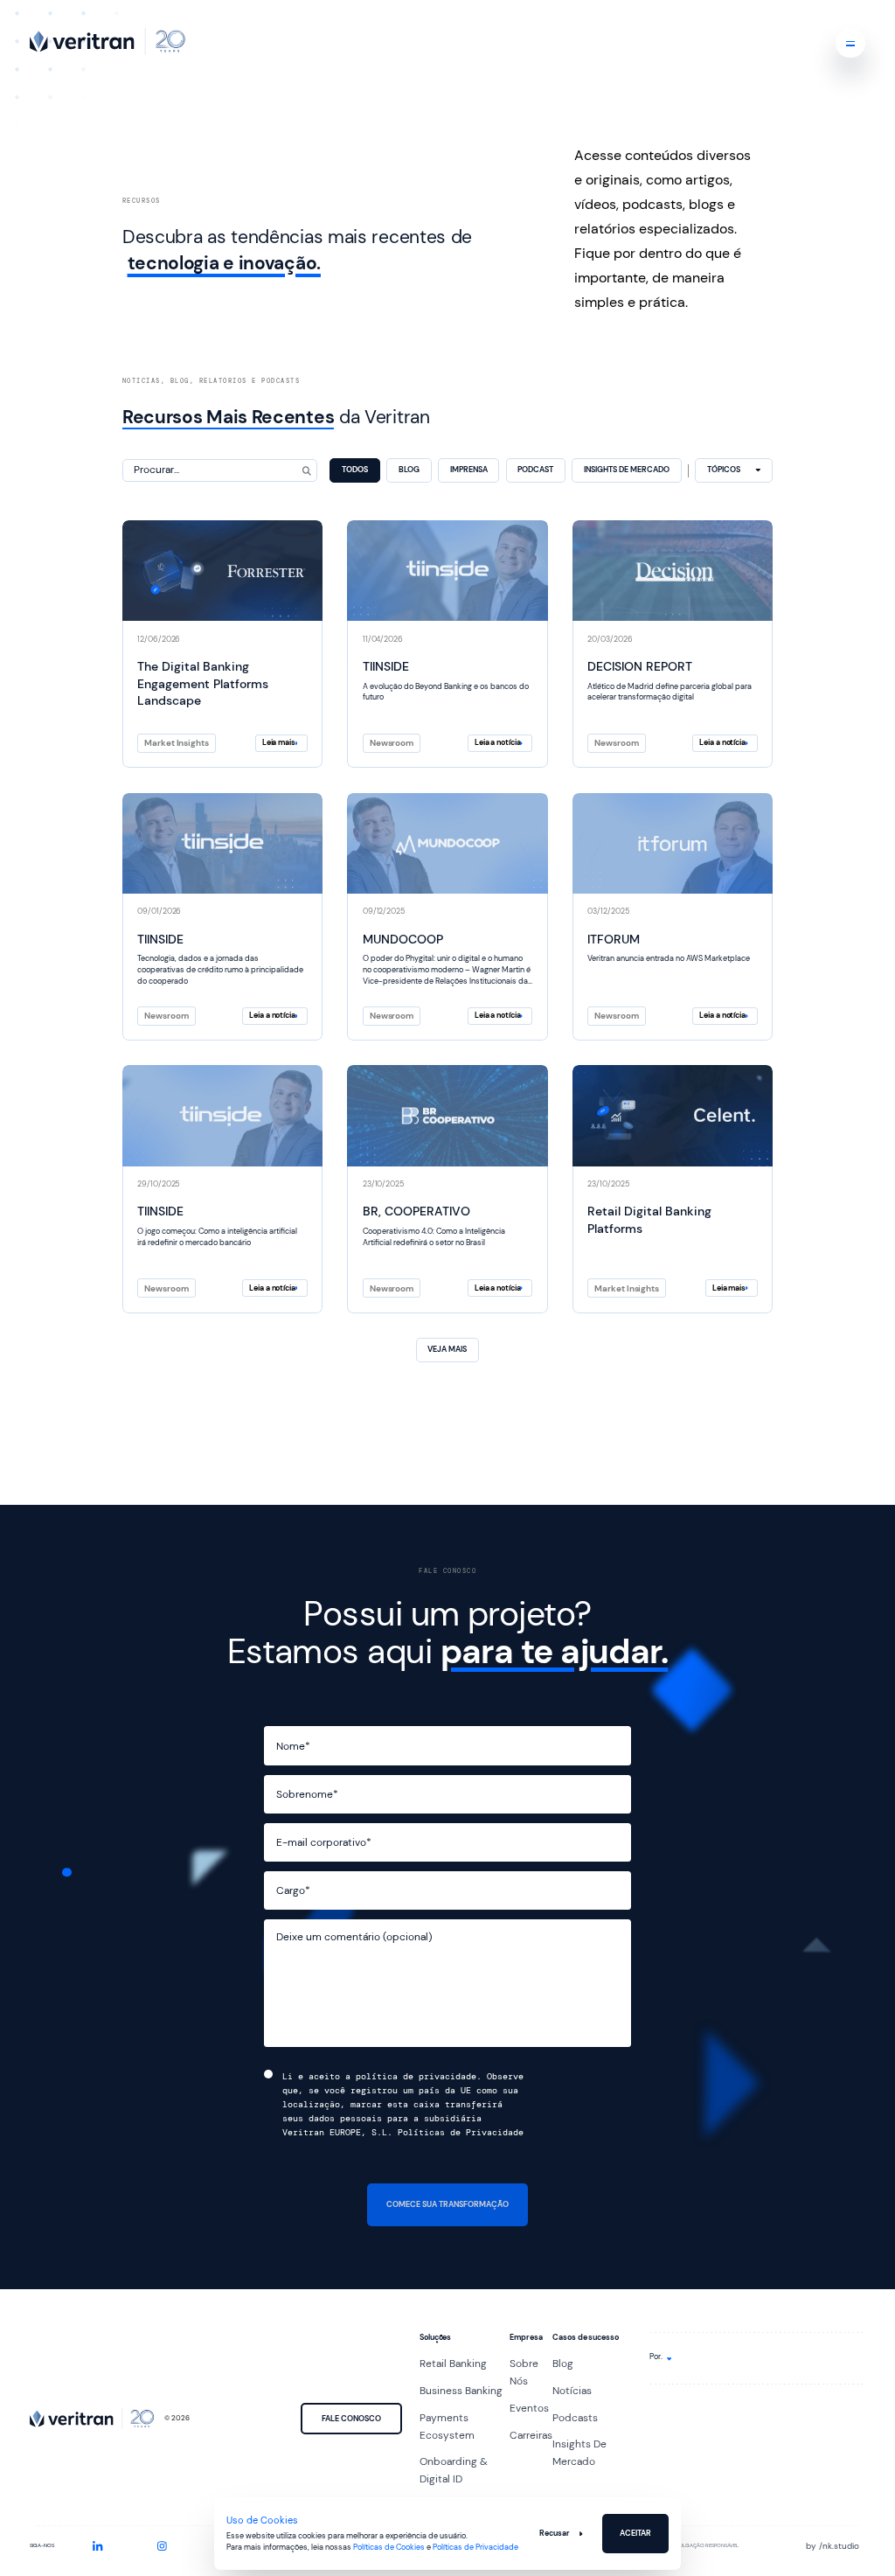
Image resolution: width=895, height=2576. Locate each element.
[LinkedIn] (98, 2546)
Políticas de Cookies (389, 2548)
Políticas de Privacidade (475, 2548)
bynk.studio (833, 2546)
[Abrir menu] (850, 43)
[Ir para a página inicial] (108, 42)
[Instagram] (162, 2546)
